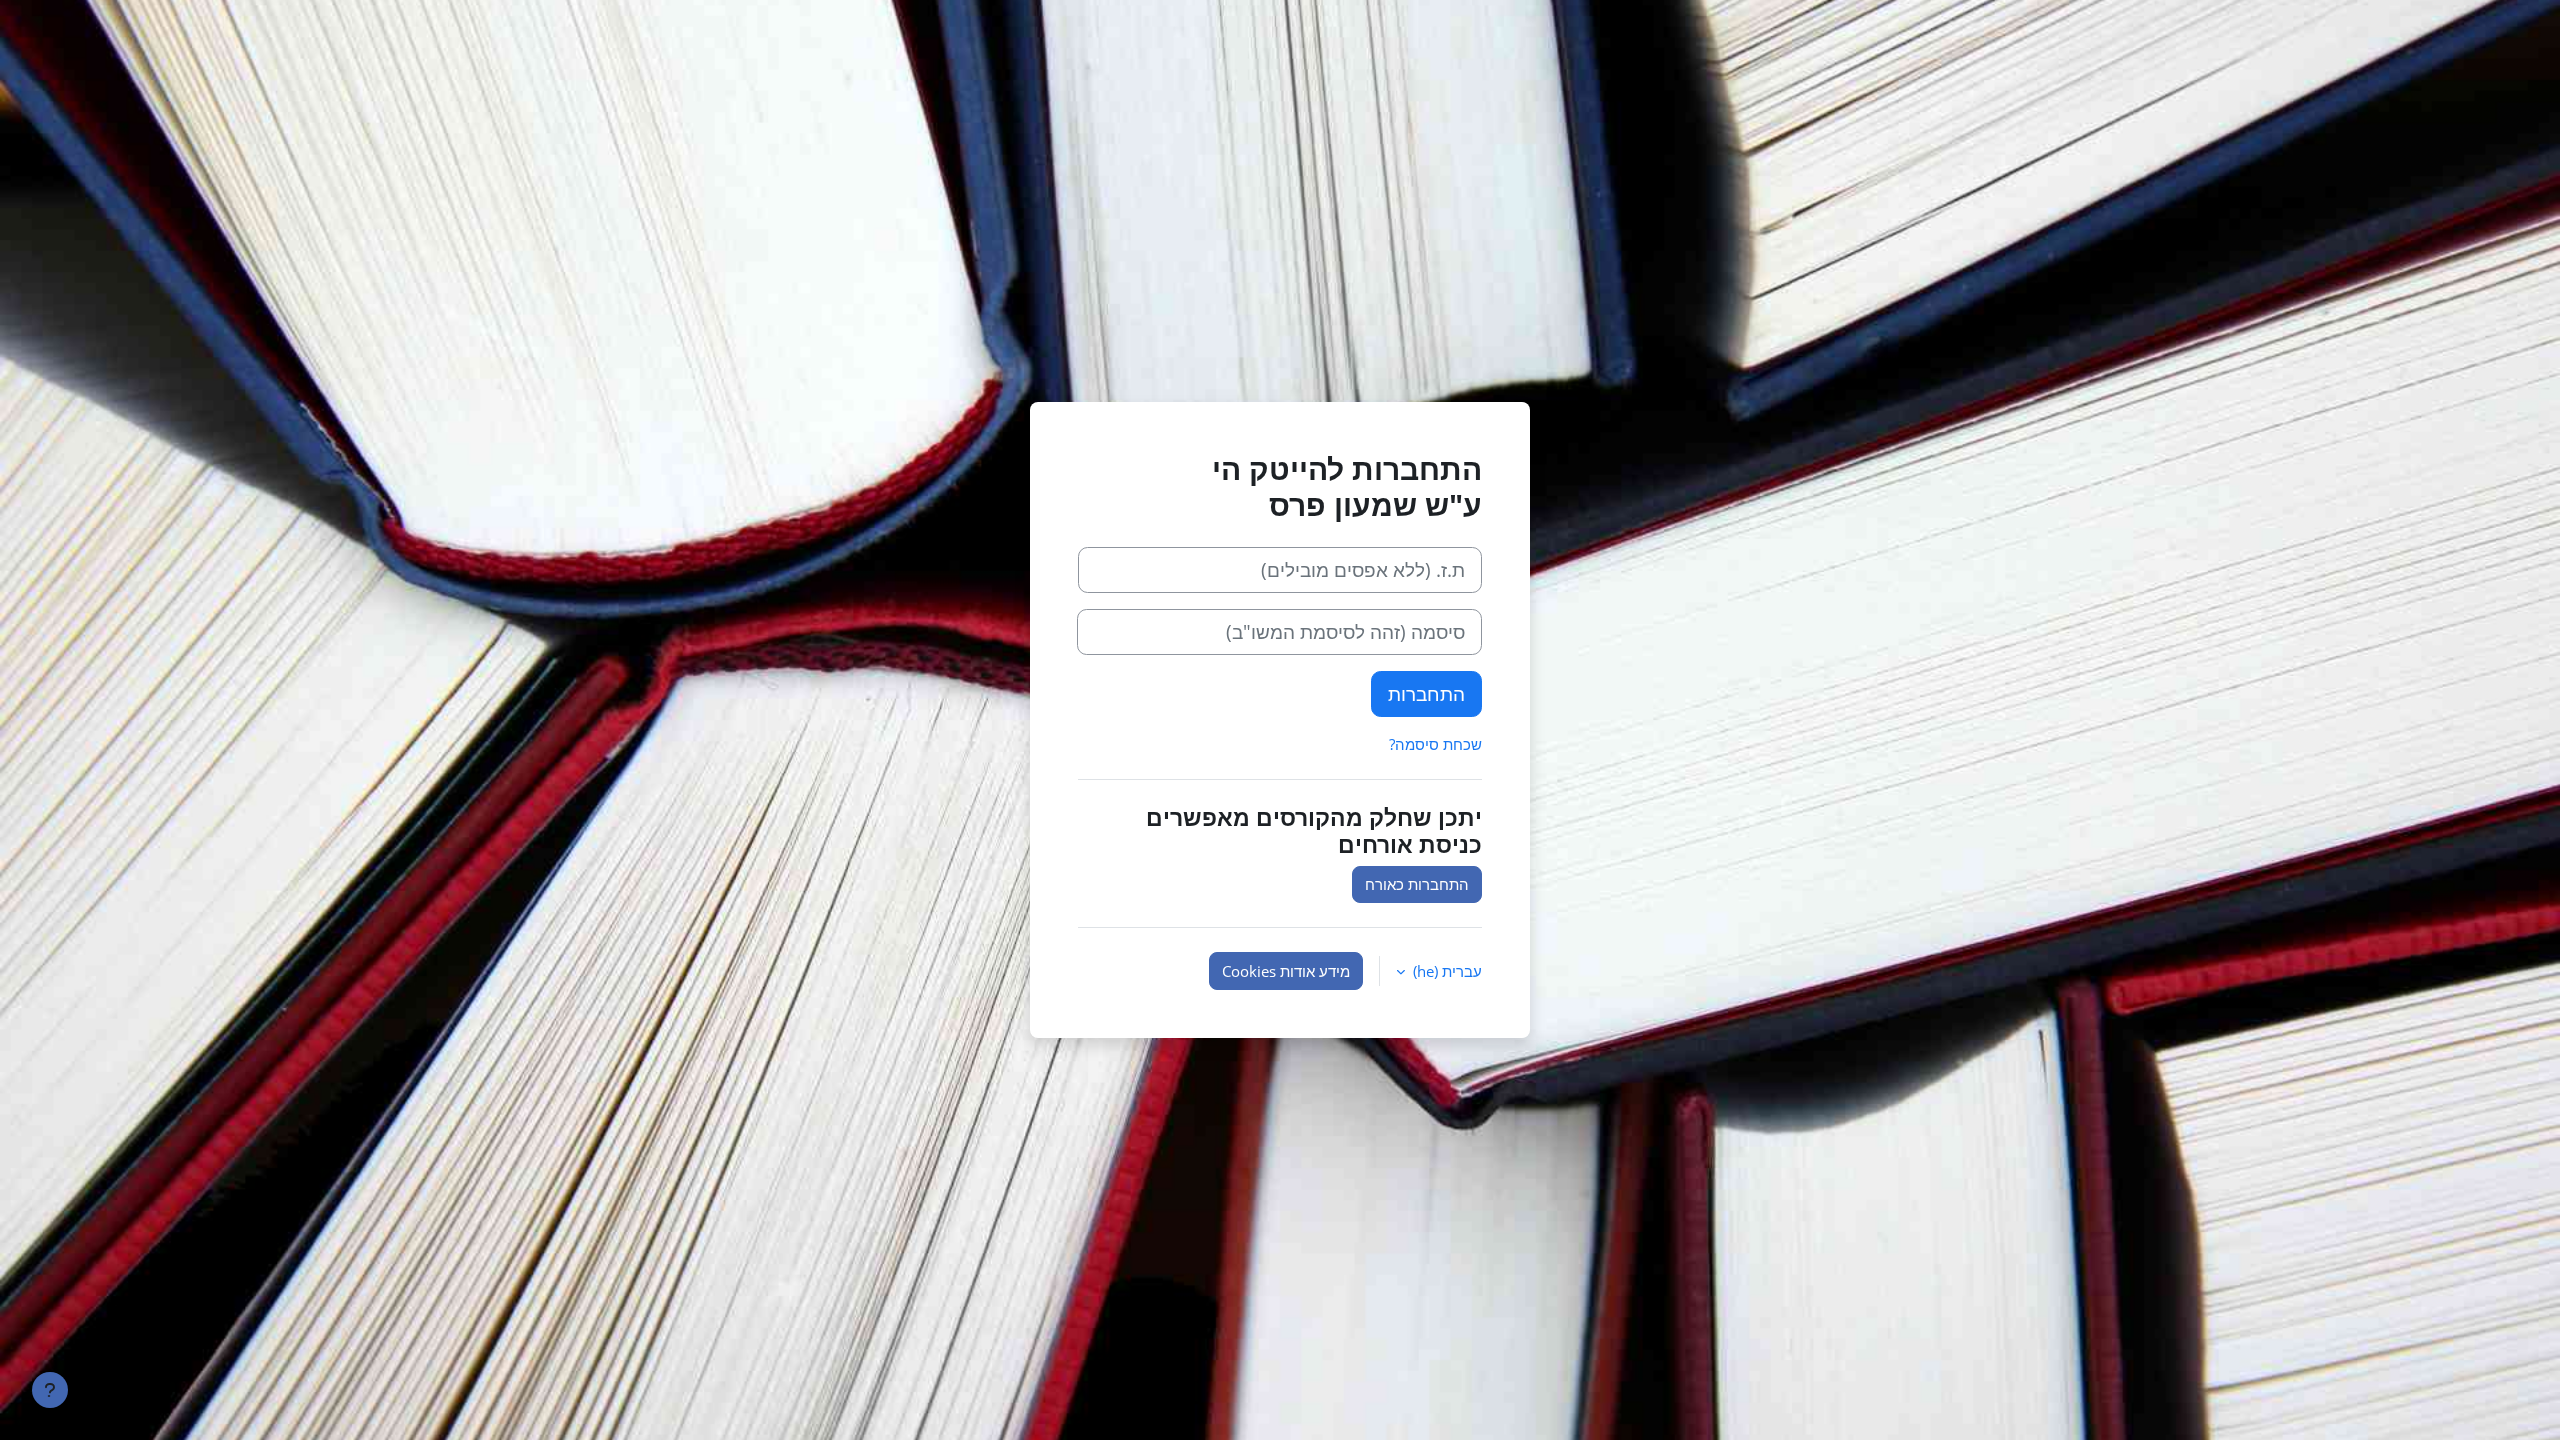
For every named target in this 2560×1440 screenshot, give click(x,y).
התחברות (1426, 693)
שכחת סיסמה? (1435, 744)
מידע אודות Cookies (1286, 971)
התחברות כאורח (1417, 884)
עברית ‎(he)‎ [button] (1445, 971)
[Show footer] (50, 1390)
